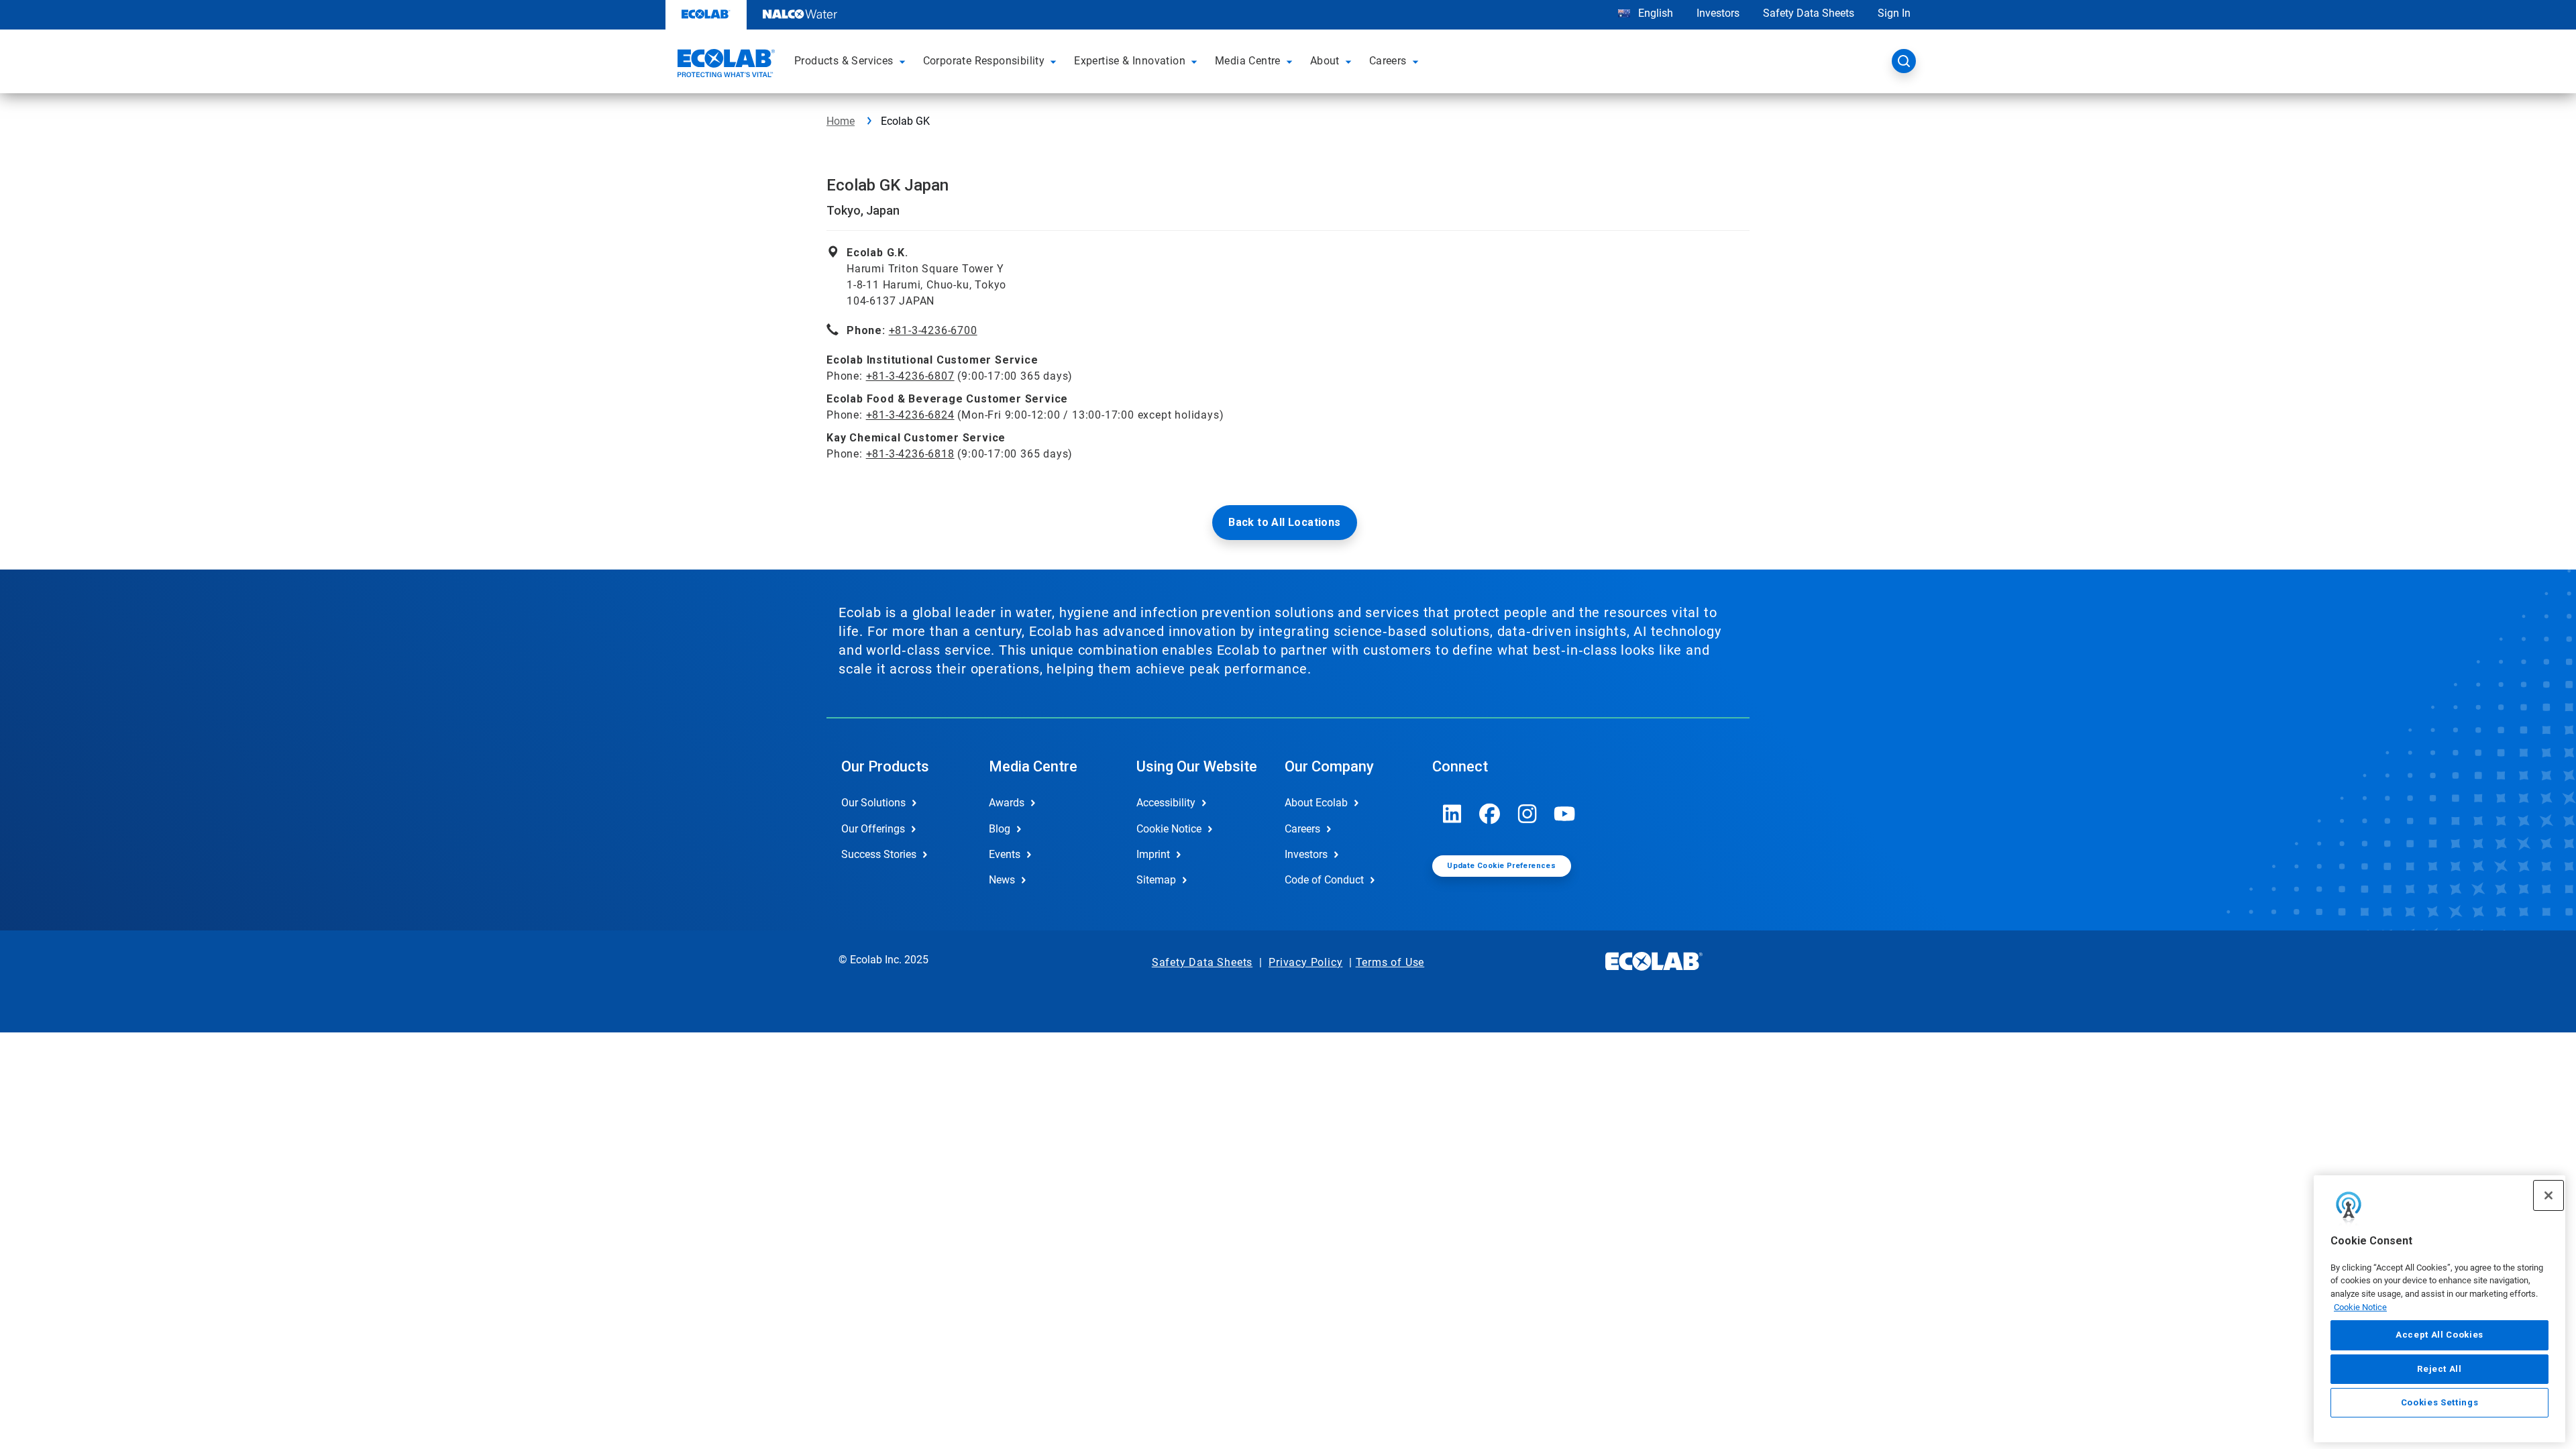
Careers (1302, 829)
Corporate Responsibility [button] (984, 61)
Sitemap (1156, 880)
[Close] (2548, 1195)
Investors (1718, 13)
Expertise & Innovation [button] (1130, 61)
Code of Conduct (1324, 880)
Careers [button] (1388, 61)
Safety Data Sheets (1809, 13)
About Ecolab (1316, 803)
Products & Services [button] (844, 61)
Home (841, 121)
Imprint (1153, 854)
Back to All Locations (1284, 522)
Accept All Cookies (2439, 1335)
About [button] (1325, 61)
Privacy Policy (1305, 962)
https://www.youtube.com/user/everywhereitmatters (1565, 814)
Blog (1000, 829)
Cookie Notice (2360, 1307)
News (1002, 880)
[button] (904, 61)
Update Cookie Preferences (1501, 866)
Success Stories (879, 854)
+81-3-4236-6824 (910, 415)
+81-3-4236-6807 (910, 376)
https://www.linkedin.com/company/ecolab (1452, 814)
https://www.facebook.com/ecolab (1490, 814)
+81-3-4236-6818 (910, 454)
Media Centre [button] (1248, 61)
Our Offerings (873, 829)
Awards (1007, 803)
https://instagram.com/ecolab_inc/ (1527, 814)
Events (1005, 854)
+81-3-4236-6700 (933, 330)
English (1654, 13)
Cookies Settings (2440, 1403)
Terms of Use (1390, 962)
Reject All (2439, 1369)
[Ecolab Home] (724, 65)
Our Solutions (873, 803)
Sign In (1894, 13)
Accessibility (1166, 803)
